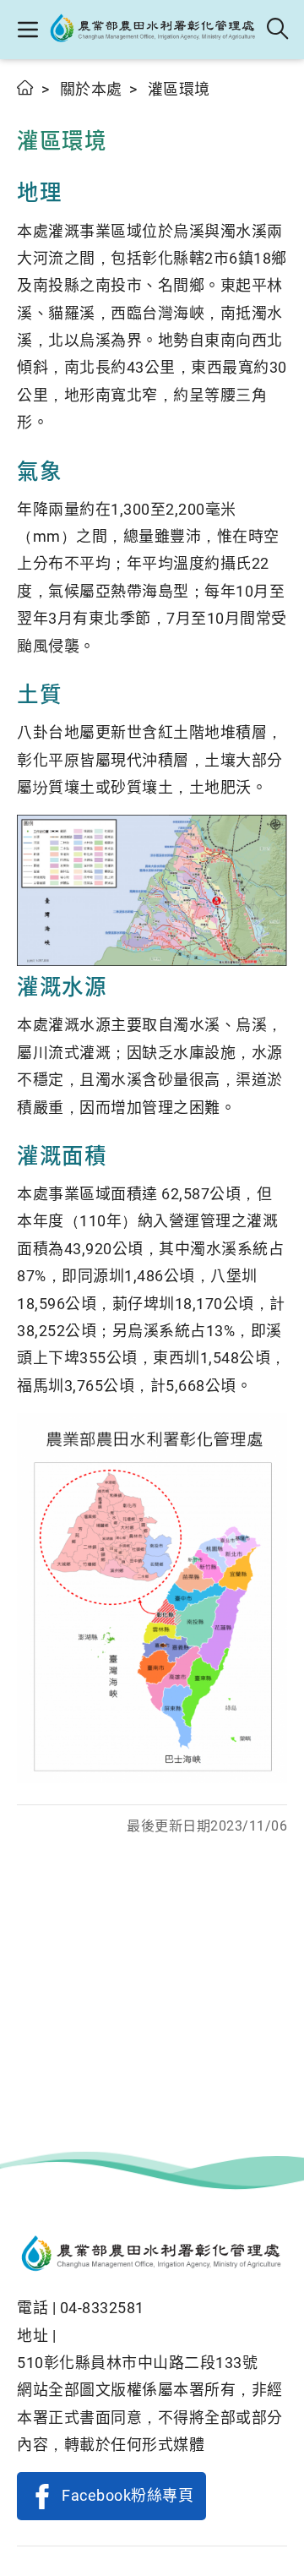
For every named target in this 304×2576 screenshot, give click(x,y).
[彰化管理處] (153, 30)
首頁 (26, 87)
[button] (27, 30)
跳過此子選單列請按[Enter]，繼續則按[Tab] (34, 107)
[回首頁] (152, 2255)
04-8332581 (102, 2308)
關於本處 (91, 89)
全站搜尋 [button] (278, 30)
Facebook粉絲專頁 (128, 2495)
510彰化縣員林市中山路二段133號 (137, 2363)
